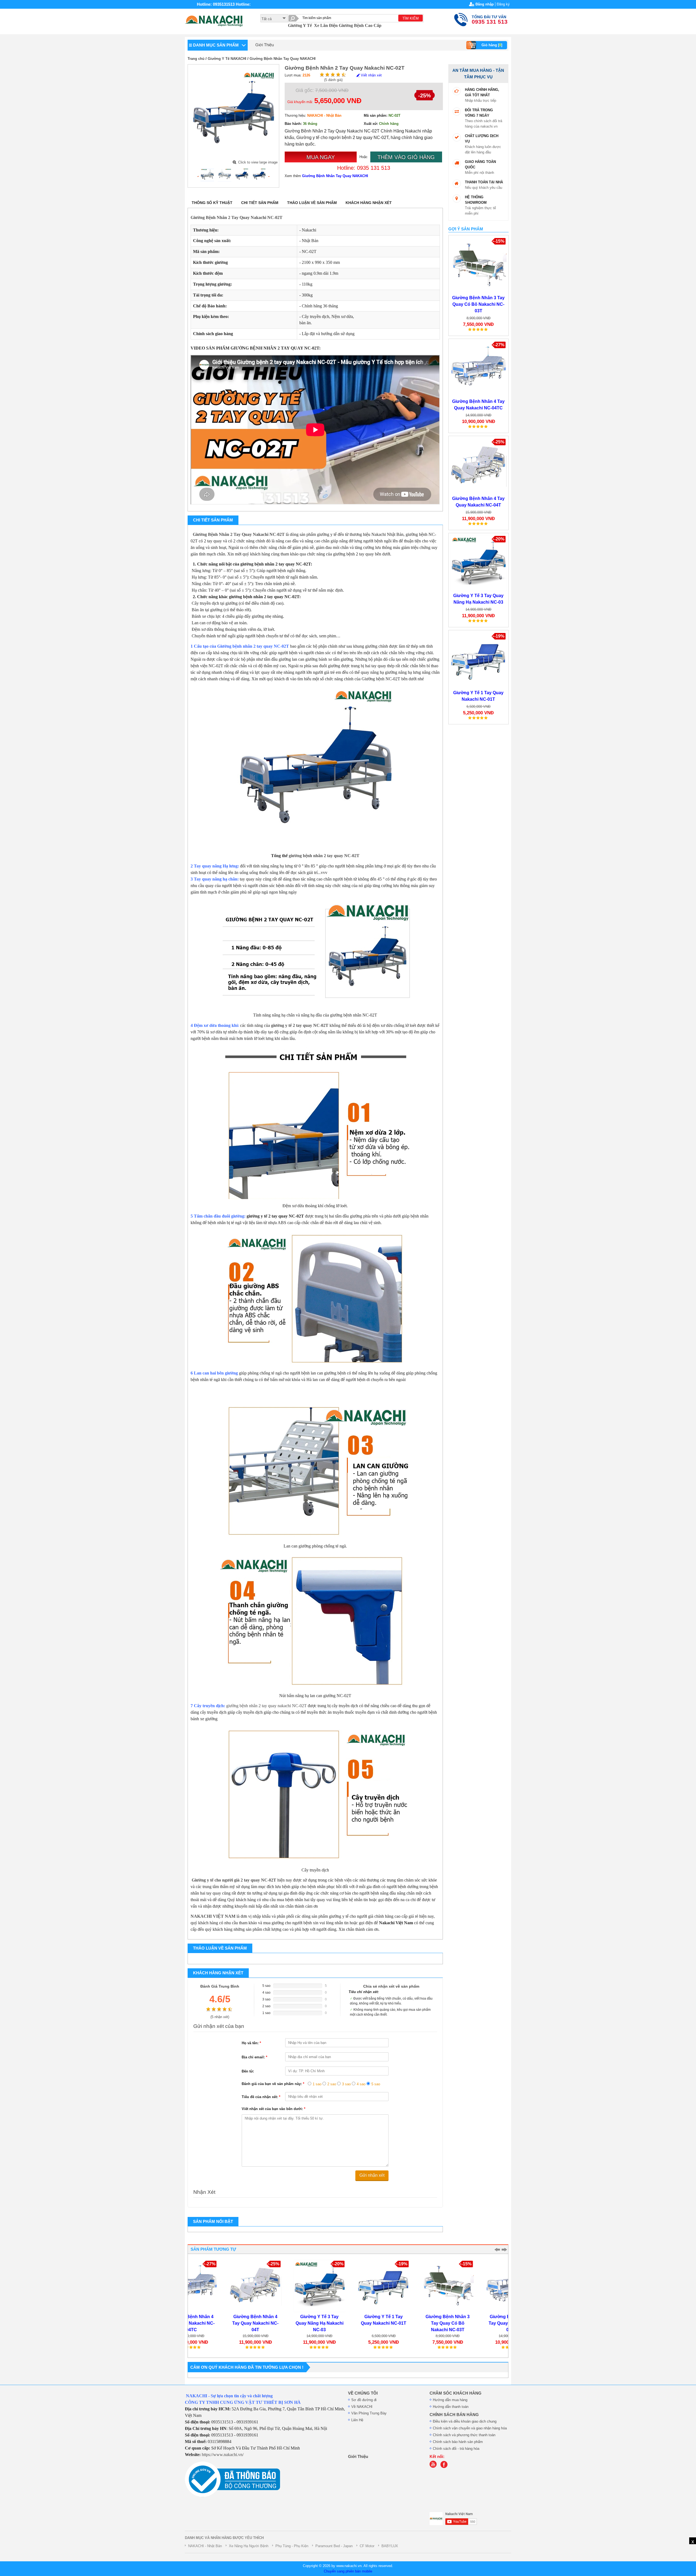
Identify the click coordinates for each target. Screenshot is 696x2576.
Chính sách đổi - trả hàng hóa (456, 2449)
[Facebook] (445, 2467)
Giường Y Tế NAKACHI (227, 59)
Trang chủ (196, 59)
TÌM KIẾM (411, 18)
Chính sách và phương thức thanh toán (464, 2435)
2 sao (332, 2084)
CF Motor (367, 2546)
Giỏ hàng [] (492, 45)
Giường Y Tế (300, 25)
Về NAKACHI (362, 2407)
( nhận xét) (220, 2017)
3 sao (346, 2084)
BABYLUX (390, 2546)
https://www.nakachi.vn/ (223, 2455)
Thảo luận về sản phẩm (312, 203)
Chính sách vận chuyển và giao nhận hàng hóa (470, 2428)
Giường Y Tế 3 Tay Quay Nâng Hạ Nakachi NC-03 (284, 2323)
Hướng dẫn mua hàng (450, 2400)
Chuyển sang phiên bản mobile (348, 2571)
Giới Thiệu (265, 45)
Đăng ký (503, 4)
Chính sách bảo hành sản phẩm (458, 2442)
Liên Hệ (357, 2420)
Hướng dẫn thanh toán (451, 2407)
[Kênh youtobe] (434, 2467)
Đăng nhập (485, 4)
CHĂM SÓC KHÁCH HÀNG (456, 2393)
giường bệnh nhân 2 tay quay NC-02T (324, 856)
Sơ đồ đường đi (364, 2400)
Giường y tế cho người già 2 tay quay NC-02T (234, 1880)
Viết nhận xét (371, 75)
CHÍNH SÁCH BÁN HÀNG (454, 2415)
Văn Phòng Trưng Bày (369, 2413)
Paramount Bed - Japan (334, 2546)
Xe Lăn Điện (326, 25)
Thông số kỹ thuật (212, 203)
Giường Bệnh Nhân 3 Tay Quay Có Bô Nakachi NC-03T (478, 304)
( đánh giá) (333, 80)
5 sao (376, 2084)
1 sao (317, 2084)
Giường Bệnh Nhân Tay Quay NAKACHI (283, 59)
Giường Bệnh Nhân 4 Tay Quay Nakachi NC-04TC (476, 2323)
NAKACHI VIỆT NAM (213, 1916)
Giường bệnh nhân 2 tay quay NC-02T (253, 646)
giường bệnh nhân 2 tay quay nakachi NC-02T (266, 1706)
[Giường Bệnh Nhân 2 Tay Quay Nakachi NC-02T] (207, 175)
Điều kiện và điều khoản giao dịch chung (465, 2421)
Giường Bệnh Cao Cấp (360, 25)
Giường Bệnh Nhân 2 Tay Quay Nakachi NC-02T (237, 217)
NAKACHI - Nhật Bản (205, 2546)
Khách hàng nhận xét (369, 203)
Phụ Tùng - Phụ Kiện (292, 2546)
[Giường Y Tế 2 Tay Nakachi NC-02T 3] (242, 175)
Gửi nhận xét (372, 2175)
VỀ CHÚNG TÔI (363, 2393)
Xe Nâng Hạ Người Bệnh (249, 2546)
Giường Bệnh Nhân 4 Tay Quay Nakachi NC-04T (220, 2323)
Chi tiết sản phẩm (260, 203)
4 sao (361, 2084)
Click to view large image (258, 162)
